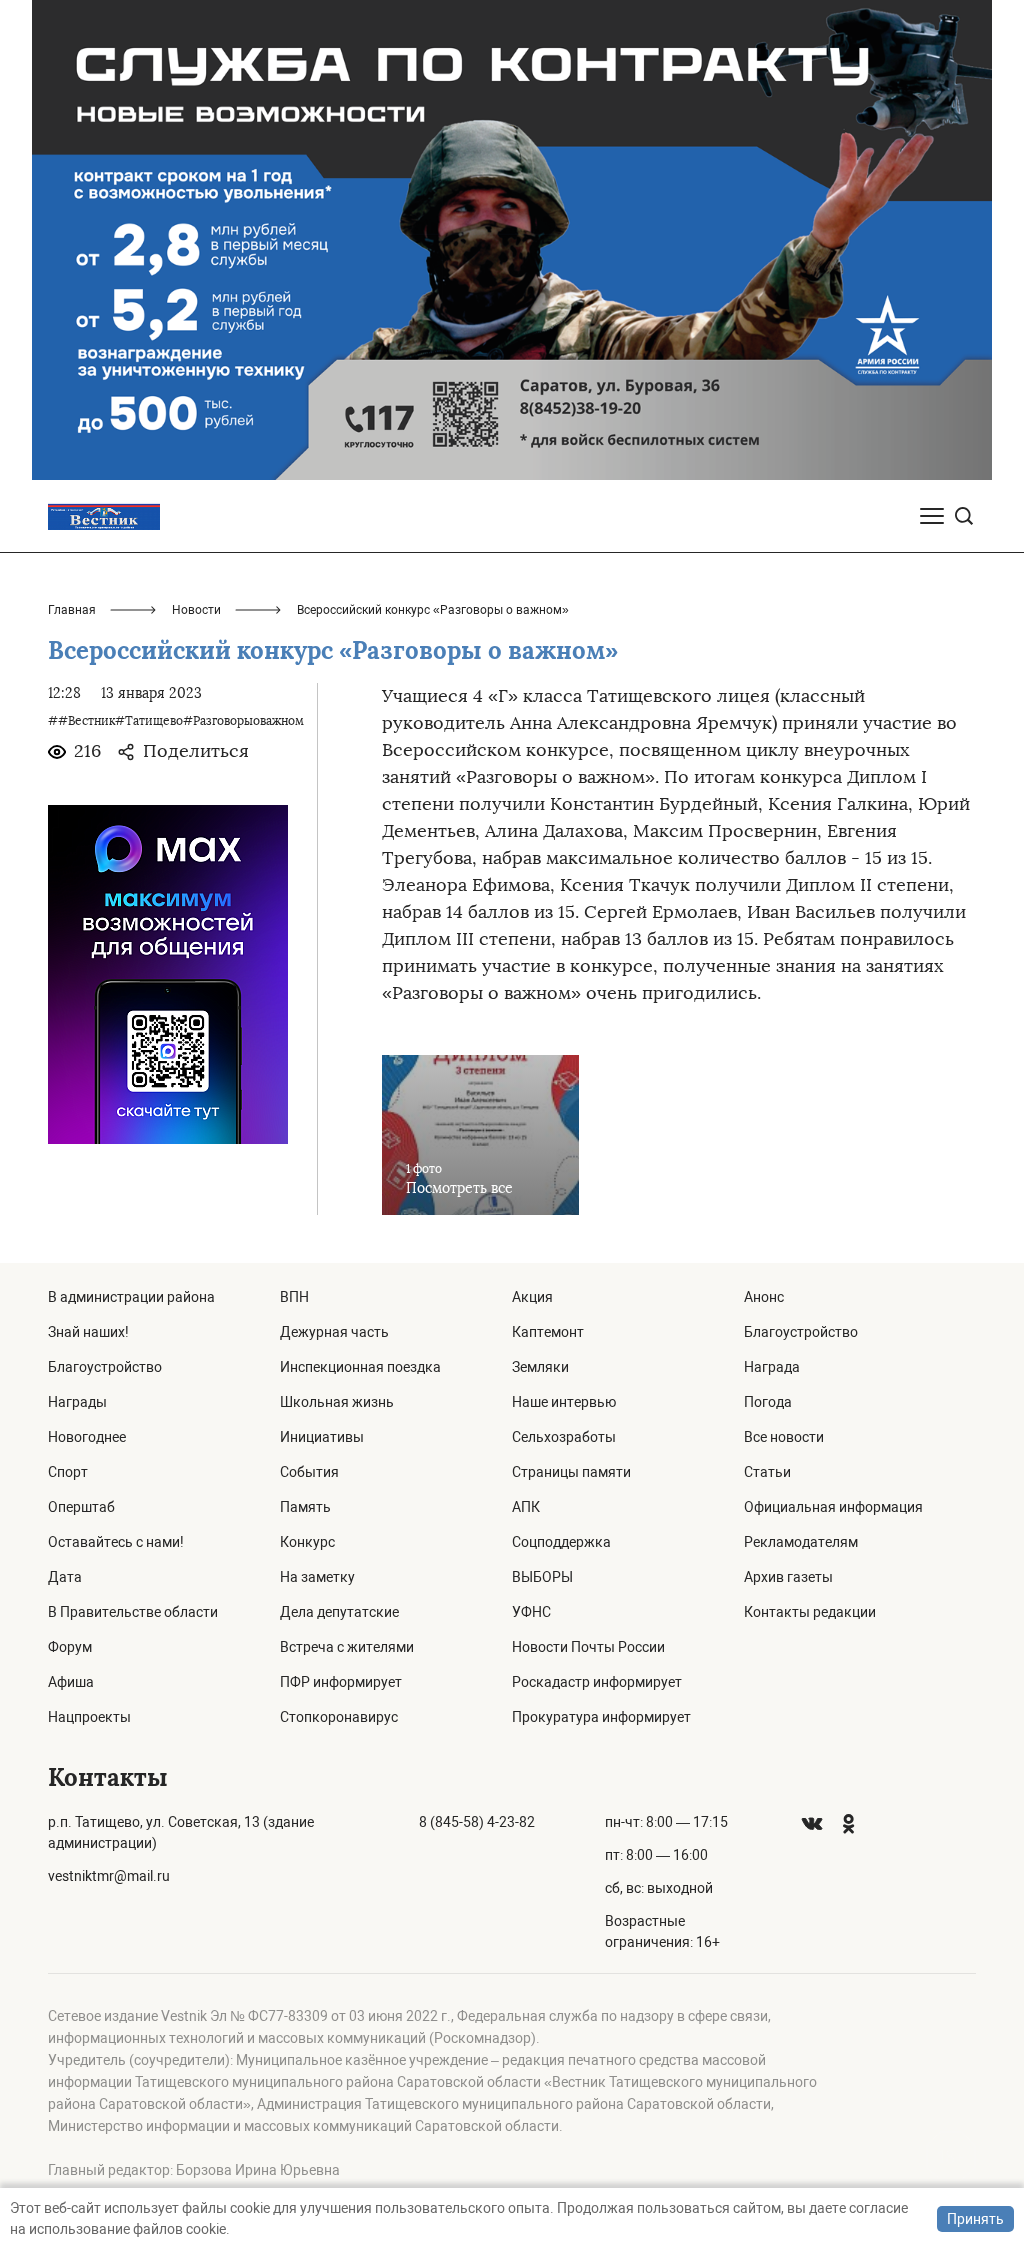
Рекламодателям (801, 1542)
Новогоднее (87, 1437)
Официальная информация (833, 1507)
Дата (65, 1577)
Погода (768, 1402)
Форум (70, 1647)
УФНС (531, 1612)
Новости (196, 610)
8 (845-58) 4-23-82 (477, 1822)
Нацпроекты (89, 1717)
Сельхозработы (564, 1437)
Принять (975, 2219)
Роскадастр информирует (597, 1682)
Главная (72, 610)
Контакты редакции (810, 1612)
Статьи (767, 1472)
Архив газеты (788, 1577)
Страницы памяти (571, 1472)
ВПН (294, 1297)
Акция (532, 1297)
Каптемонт (548, 1332)
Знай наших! (88, 1332)
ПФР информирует (341, 1682)
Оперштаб (81, 1507)
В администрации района (131, 1297)
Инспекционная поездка (360, 1367)
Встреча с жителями (347, 1647)
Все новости (784, 1437)
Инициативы (322, 1437)
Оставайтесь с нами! (116, 1542)
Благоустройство (105, 1367)
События (309, 1472)
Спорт (68, 1472)
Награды (77, 1402)
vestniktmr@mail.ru (109, 1876)
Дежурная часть (334, 1332)
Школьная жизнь (337, 1402)
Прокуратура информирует (601, 1717)
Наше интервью (564, 1402)
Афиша (71, 1682)
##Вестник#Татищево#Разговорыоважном (176, 721)
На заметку (317, 1577)
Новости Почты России (588, 1647)
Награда (772, 1367)
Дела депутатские (339, 1612)
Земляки (540, 1367)
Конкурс (307, 1542)
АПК (526, 1507)
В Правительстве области (133, 1612)
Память (305, 1507)
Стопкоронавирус (339, 1717)
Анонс (764, 1297)
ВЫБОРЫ (542, 1577)
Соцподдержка (561, 1542)
